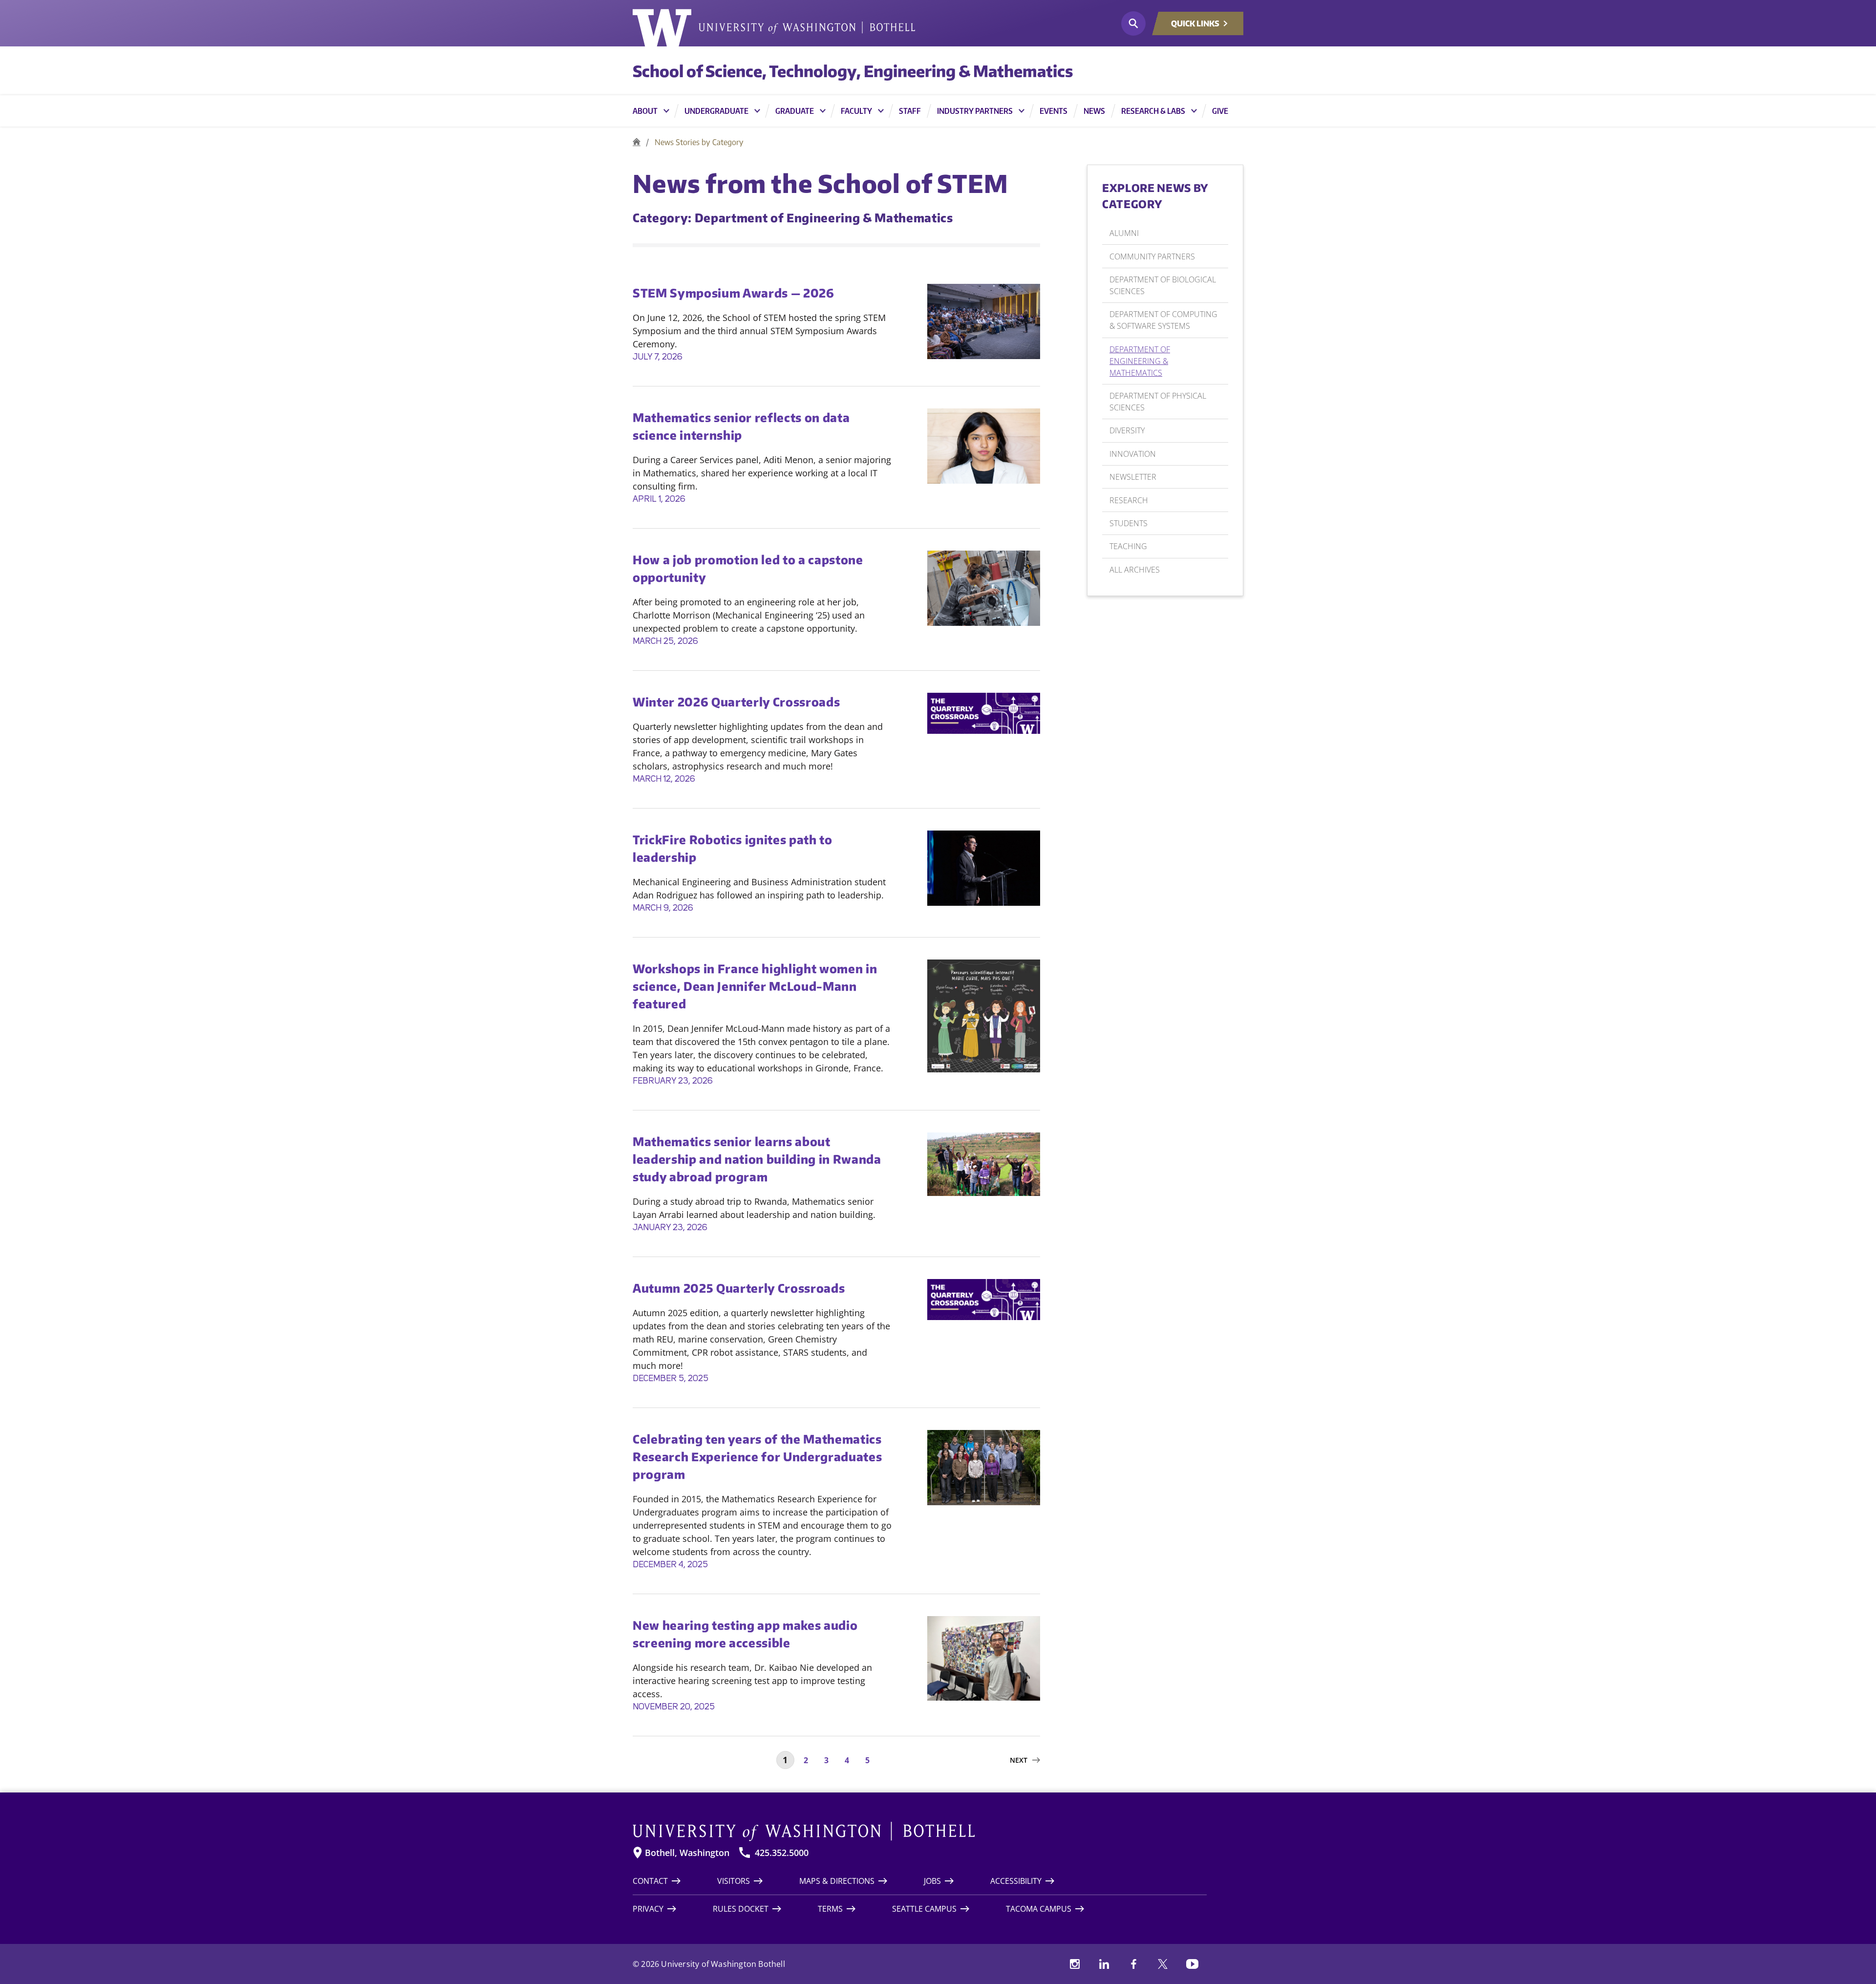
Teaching (1128, 546)
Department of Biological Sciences (1163, 285)
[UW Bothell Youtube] (1192, 1964)
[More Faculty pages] (881, 111)
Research (1129, 500)
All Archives (1135, 570)
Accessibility (1016, 1881)
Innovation (1133, 454)
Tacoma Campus (1039, 1909)
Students (1129, 523)
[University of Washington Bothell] (774, 28)
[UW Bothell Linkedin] (1104, 1964)
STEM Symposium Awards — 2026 (734, 293)
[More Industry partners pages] (1022, 111)
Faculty (856, 111)
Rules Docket (741, 1909)
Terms (830, 1909)
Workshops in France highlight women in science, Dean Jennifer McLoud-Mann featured (755, 986)
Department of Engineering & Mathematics (1140, 361)
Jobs (932, 1881)
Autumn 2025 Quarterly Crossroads (739, 1288)
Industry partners (975, 111)
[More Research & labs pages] (1194, 111)
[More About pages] (666, 111)
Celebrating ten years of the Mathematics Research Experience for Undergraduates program (757, 1456)
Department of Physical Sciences (1158, 402)
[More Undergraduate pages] (757, 111)
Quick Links (1195, 23)
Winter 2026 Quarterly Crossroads (736, 702)
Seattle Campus (924, 1909)
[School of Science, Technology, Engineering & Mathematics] (637, 142)
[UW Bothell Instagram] (1075, 1964)
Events (1054, 111)
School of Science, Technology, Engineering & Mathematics (853, 71)
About (645, 111)
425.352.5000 (782, 1853)
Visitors (734, 1881)
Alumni (1124, 233)
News (1094, 111)
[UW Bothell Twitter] (1163, 1964)
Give (1220, 111)
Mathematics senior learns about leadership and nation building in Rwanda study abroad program (757, 1159)
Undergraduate (716, 111)
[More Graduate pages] (823, 111)
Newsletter (1133, 477)
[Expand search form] (1133, 23)
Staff (910, 111)
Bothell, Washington (687, 1853)
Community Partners (1152, 256)
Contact (650, 1881)
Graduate (795, 111)
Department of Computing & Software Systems (1163, 320)
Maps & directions (837, 1881)
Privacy (648, 1909)
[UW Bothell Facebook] (1133, 1964)
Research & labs (1153, 111)
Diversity (1127, 430)
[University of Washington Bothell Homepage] (920, 1832)
